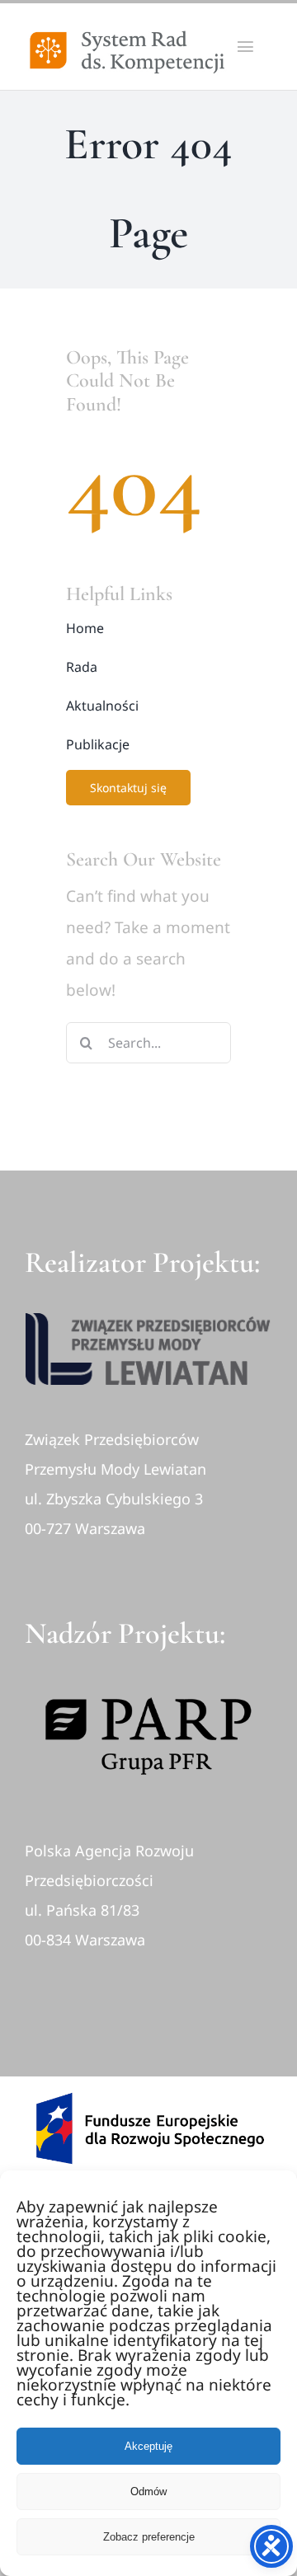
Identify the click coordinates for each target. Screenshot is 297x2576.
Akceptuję (148, 2446)
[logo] (148, 1321)
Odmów (148, 2492)
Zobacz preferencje (149, 2537)
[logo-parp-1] (148, 1675)
